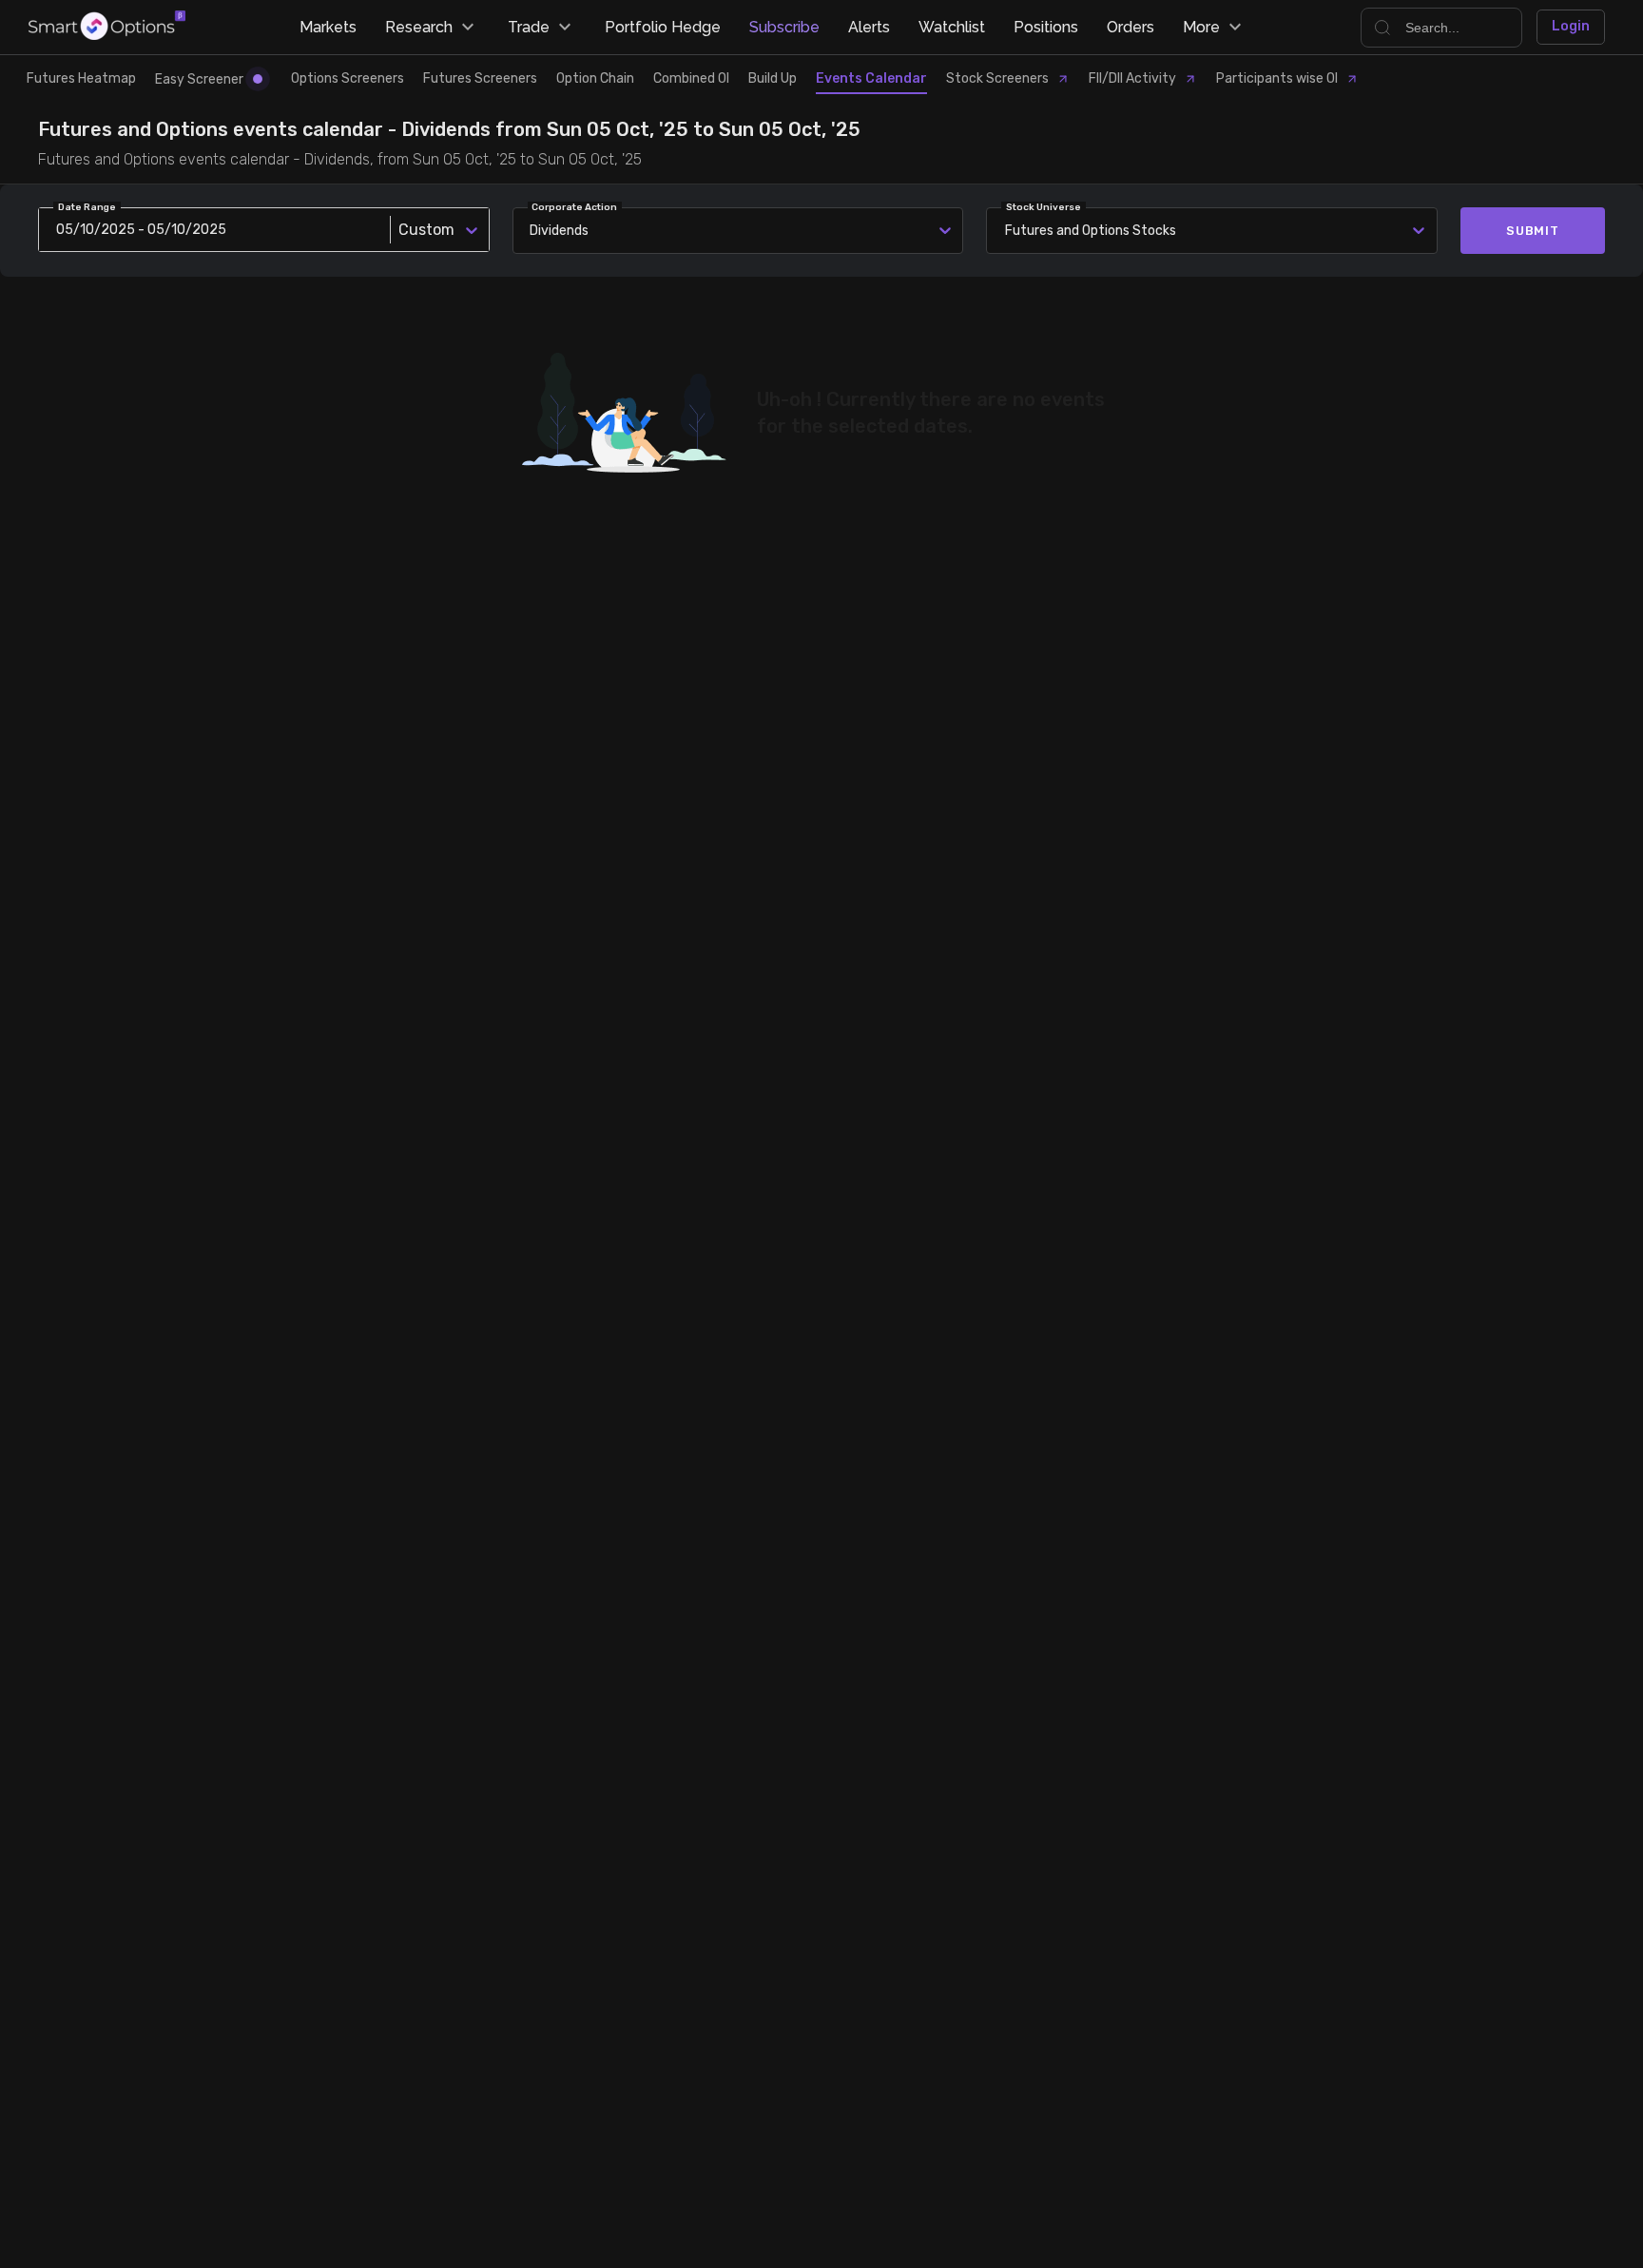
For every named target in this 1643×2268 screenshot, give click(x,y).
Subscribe (784, 27)
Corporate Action (574, 207)
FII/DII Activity (1132, 78)
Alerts (869, 27)
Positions (1046, 27)
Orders (1131, 27)
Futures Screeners (480, 78)
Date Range (87, 207)
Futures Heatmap (81, 78)
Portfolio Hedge (663, 27)
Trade (529, 27)
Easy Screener (199, 79)
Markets (328, 27)
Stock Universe (1044, 207)
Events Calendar (871, 78)
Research (419, 27)
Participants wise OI (1277, 78)
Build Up (773, 78)
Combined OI (691, 78)
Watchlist (952, 27)
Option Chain (595, 78)
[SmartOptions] (107, 27)
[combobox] (1008, 231)
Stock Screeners (997, 78)
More (1201, 27)
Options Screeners (348, 78)
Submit (1533, 231)
